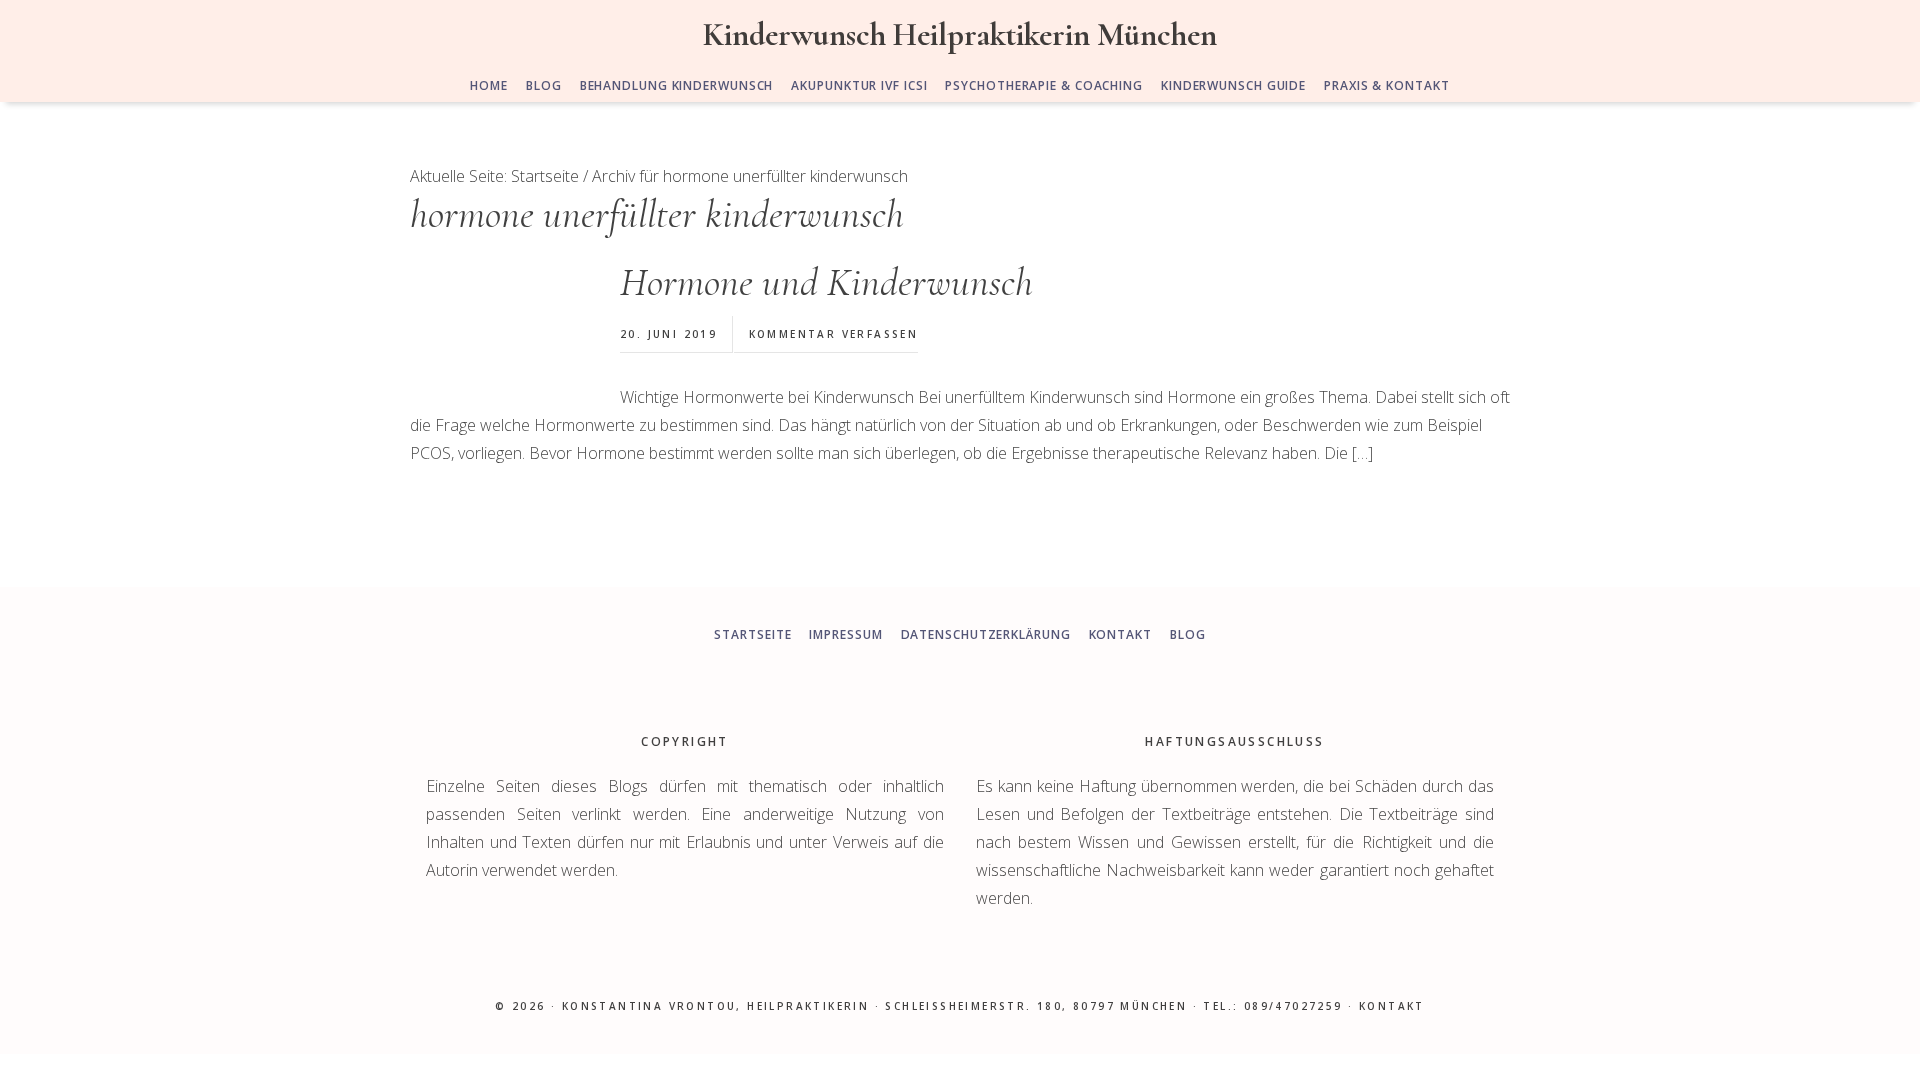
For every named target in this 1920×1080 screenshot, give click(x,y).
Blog (1188, 634)
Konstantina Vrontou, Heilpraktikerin (715, 1006)
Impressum (845, 634)
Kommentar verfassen (834, 334)
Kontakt (1120, 634)
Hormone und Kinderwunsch (826, 282)
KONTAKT (1392, 1006)
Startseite (752, 634)
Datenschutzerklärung (986, 634)
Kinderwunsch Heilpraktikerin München (960, 34)
